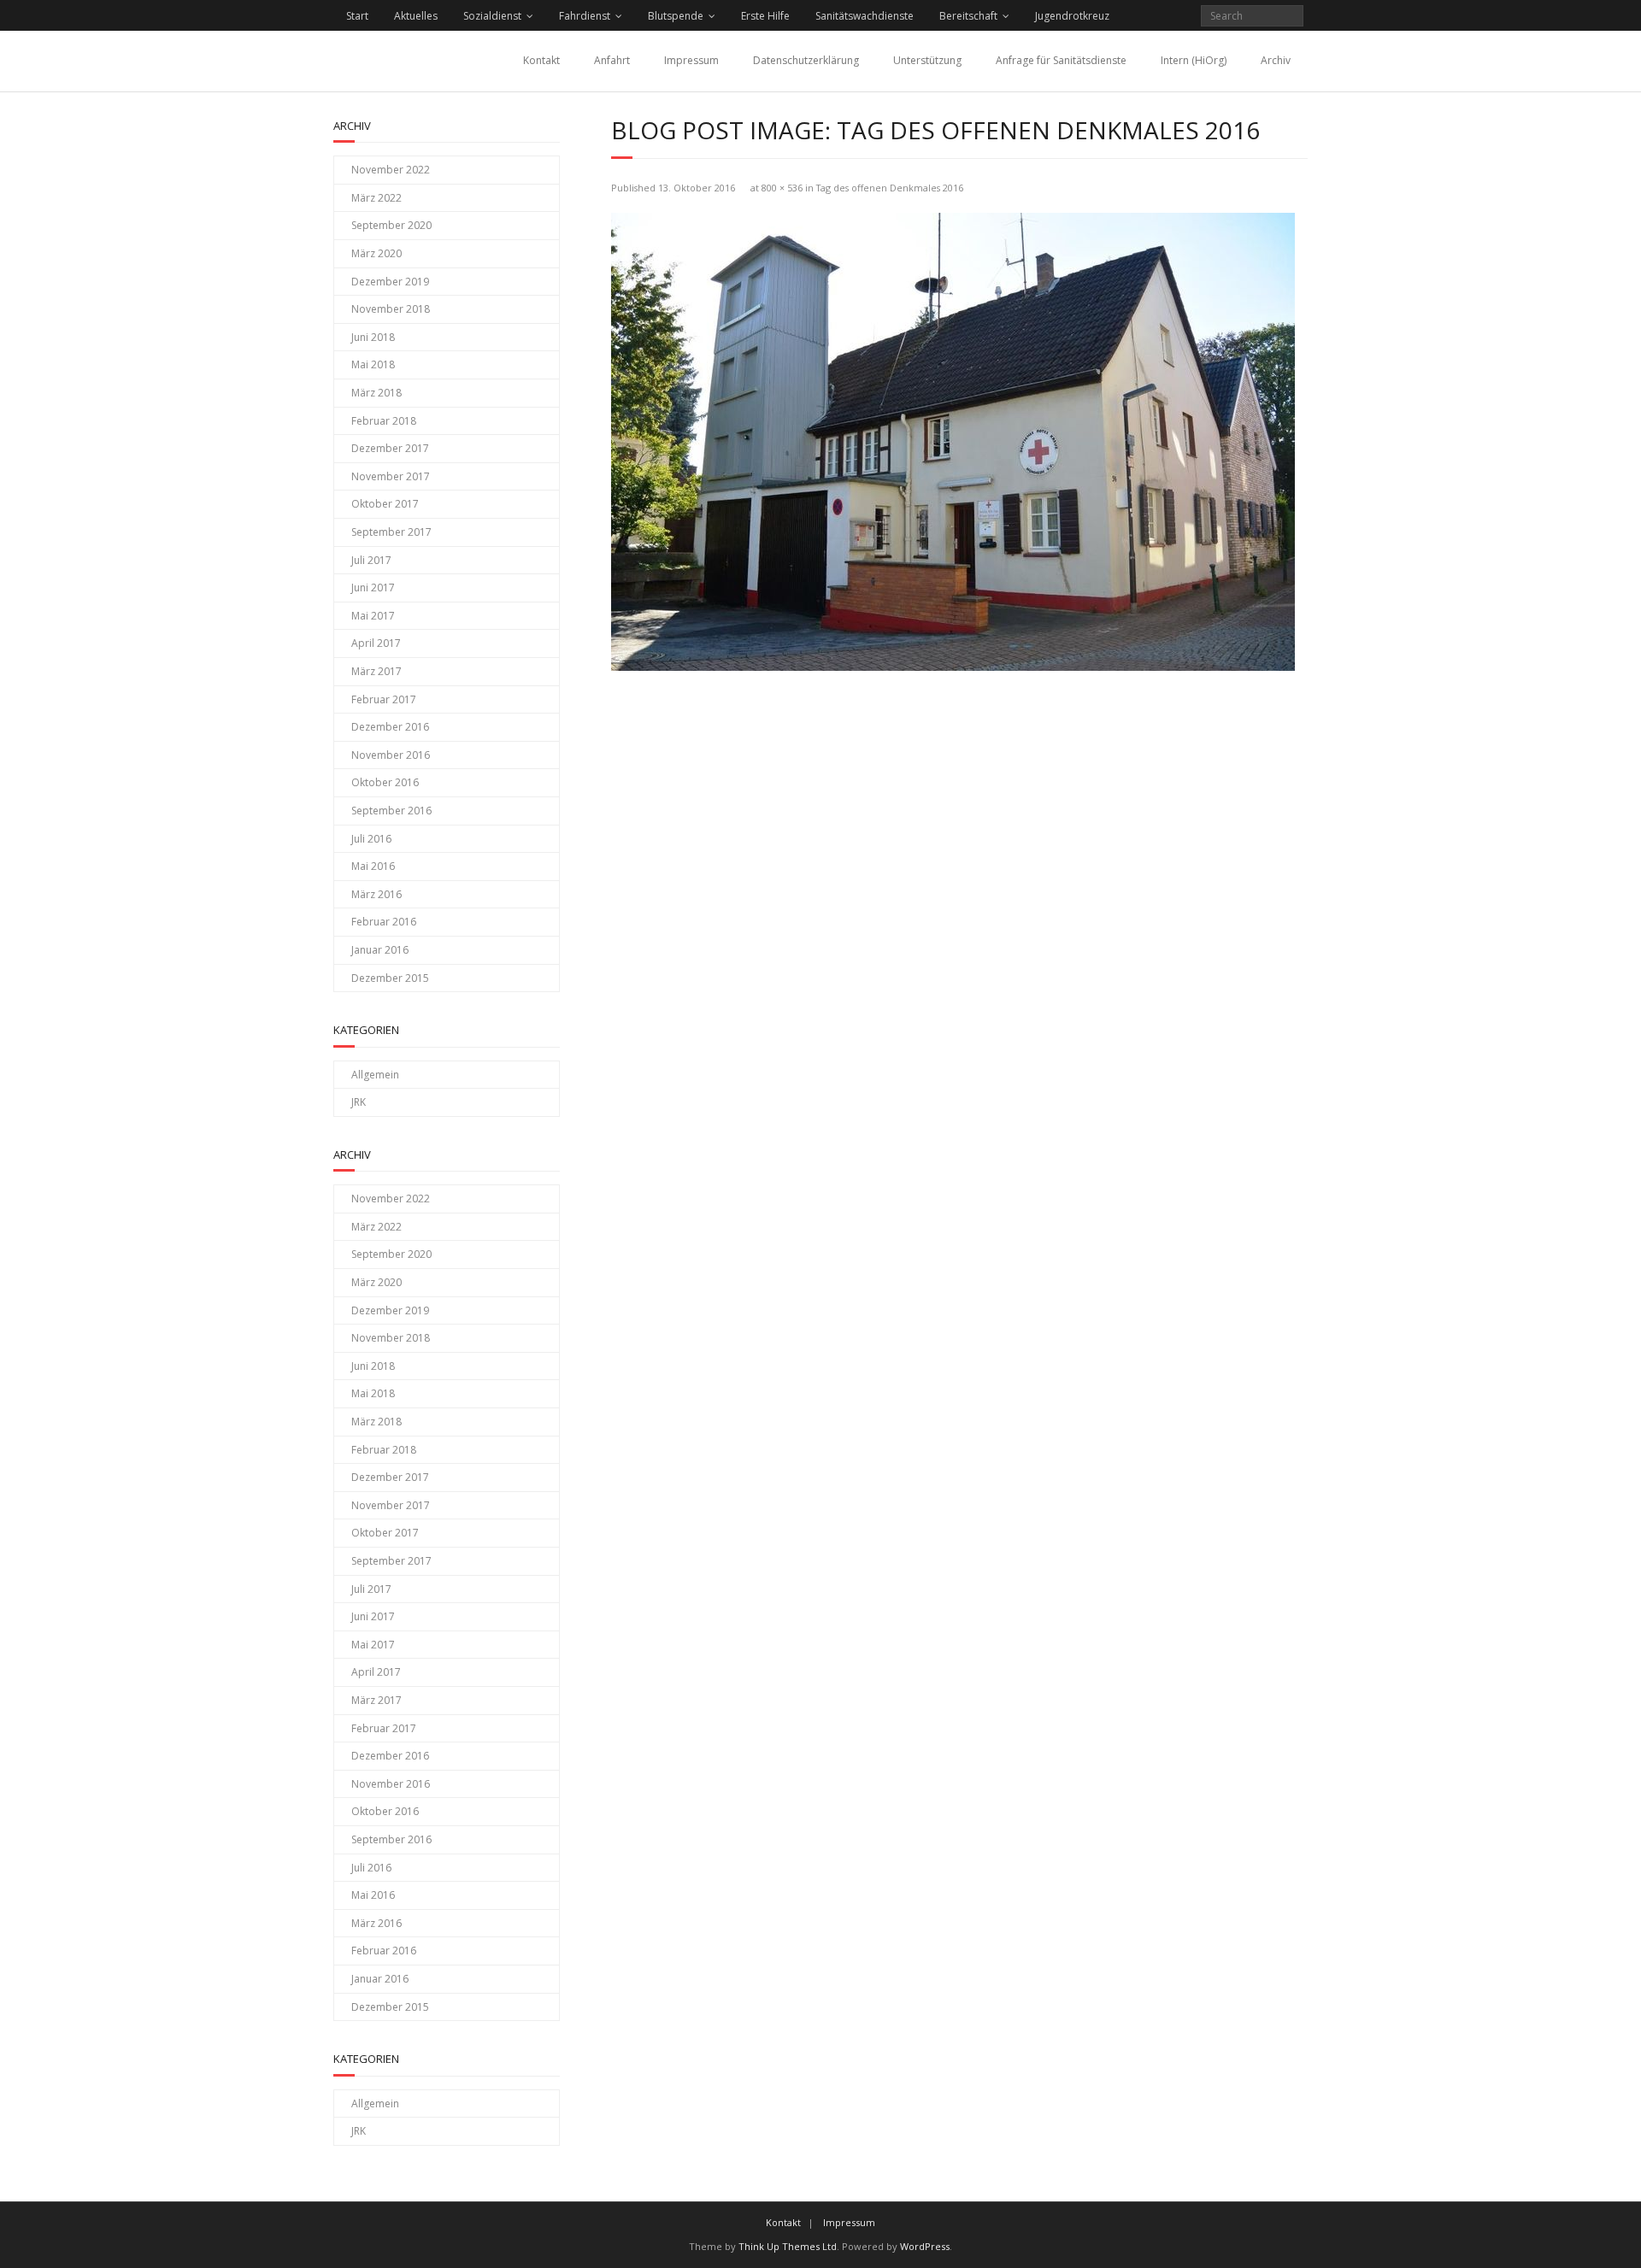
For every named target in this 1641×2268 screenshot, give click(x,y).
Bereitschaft (968, 16)
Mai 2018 (373, 364)
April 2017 (376, 643)
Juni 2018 (373, 337)
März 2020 (376, 253)
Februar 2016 (384, 922)
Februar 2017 (384, 699)
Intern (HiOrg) (1194, 60)
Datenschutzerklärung (806, 60)
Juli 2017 (371, 560)
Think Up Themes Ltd (788, 2246)
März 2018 (376, 393)
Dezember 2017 (390, 448)
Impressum (691, 60)
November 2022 (391, 170)
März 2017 (376, 671)
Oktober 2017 (385, 504)
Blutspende (676, 16)
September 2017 (391, 532)
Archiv (1276, 60)
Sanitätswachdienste (865, 16)
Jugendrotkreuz (1072, 16)
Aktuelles (416, 16)
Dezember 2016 (390, 727)
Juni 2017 (373, 588)
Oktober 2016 (385, 782)
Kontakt (541, 60)
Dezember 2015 (390, 978)
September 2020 (391, 225)
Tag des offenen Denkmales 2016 (890, 188)
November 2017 (391, 476)
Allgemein (375, 1075)
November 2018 (391, 309)
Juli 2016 (371, 839)
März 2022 (376, 198)
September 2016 (391, 811)
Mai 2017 (373, 616)
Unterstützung (927, 60)
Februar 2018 (384, 421)
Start (357, 16)
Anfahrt (612, 60)
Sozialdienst (492, 16)
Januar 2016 (380, 950)
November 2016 (391, 755)
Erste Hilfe (765, 16)
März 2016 (376, 894)
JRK (359, 1102)
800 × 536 (782, 188)
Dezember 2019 (390, 282)
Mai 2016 (373, 866)
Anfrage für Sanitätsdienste (1061, 60)
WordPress (925, 2246)
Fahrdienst (585, 16)
